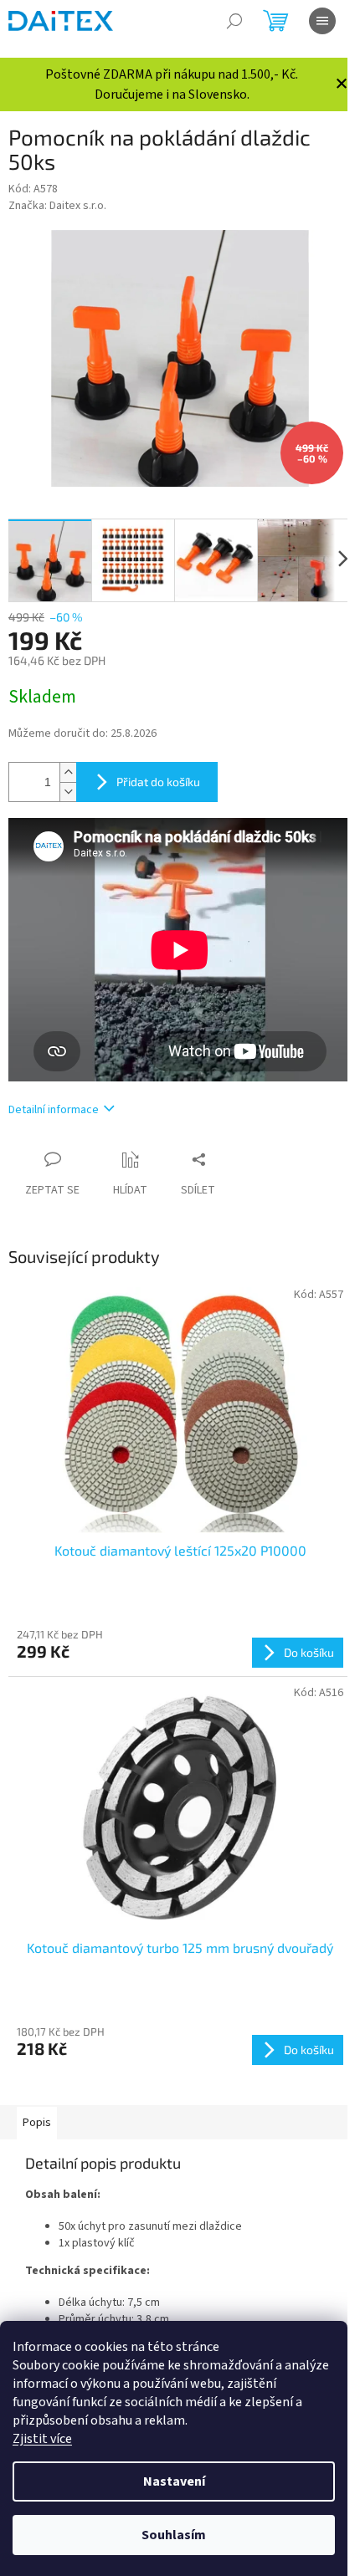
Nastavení (174, 2481)
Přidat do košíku (158, 782)
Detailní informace (54, 1110)
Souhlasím (174, 2535)
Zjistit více (42, 2439)
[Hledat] (234, 21)
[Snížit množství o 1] (68, 792)
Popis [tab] (37, 2123)
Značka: (57, 206)
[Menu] (322, 21)
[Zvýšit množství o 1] (68, 772)
